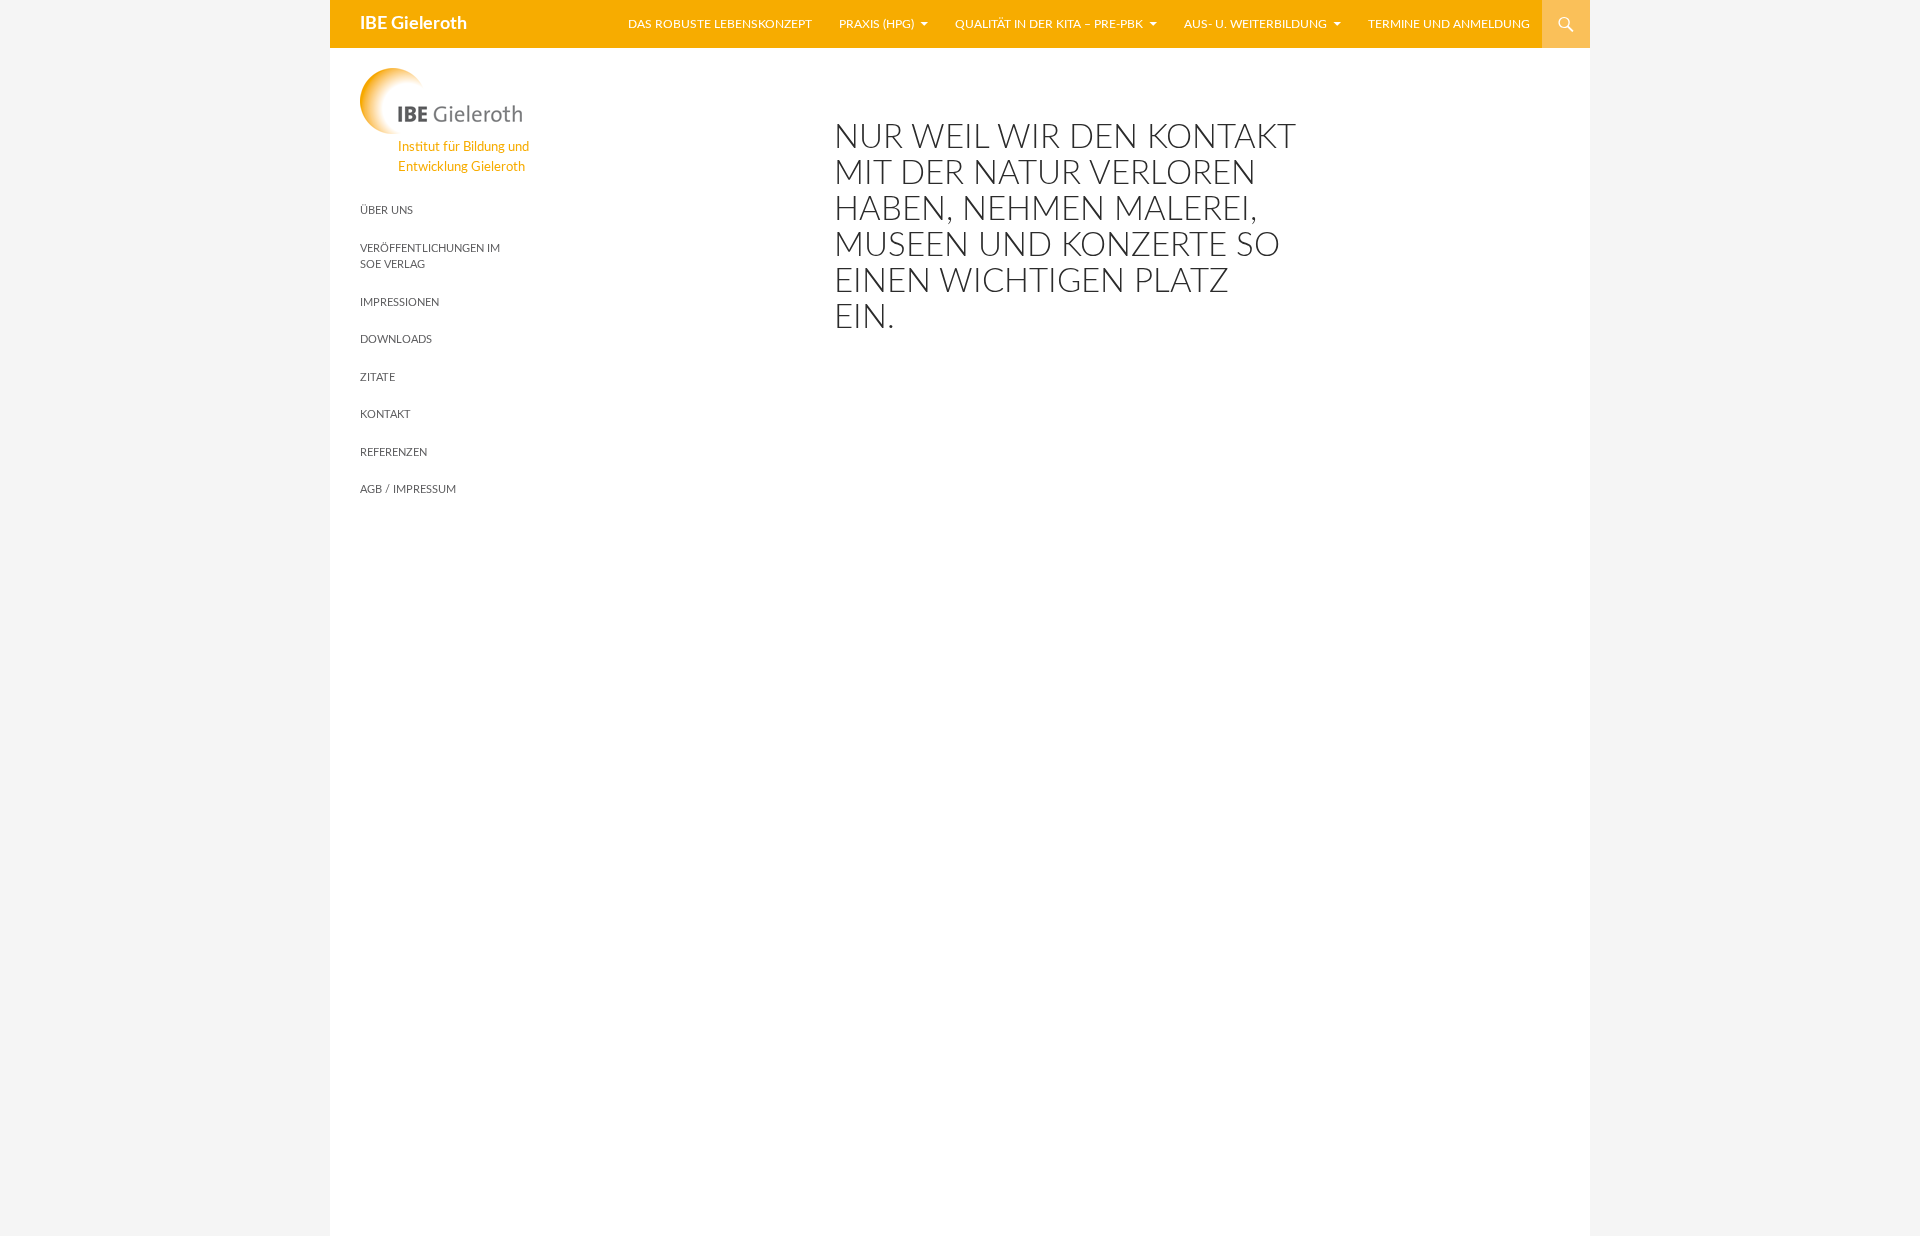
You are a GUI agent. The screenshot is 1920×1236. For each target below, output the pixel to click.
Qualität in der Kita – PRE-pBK (1049, 24)
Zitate (377, 377)
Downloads (396, 339)
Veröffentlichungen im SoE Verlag (430, 257)
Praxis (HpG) (876, 24)
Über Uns (386, 210)
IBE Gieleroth (413, 24)
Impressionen (399, 302)
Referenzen (393, 452)
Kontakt (385, 414)
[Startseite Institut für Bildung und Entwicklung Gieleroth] (444, 101)
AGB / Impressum (408, 489)
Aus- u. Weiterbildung (1255, 24)
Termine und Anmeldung (1449, 24)
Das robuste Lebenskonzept (720, 24)
